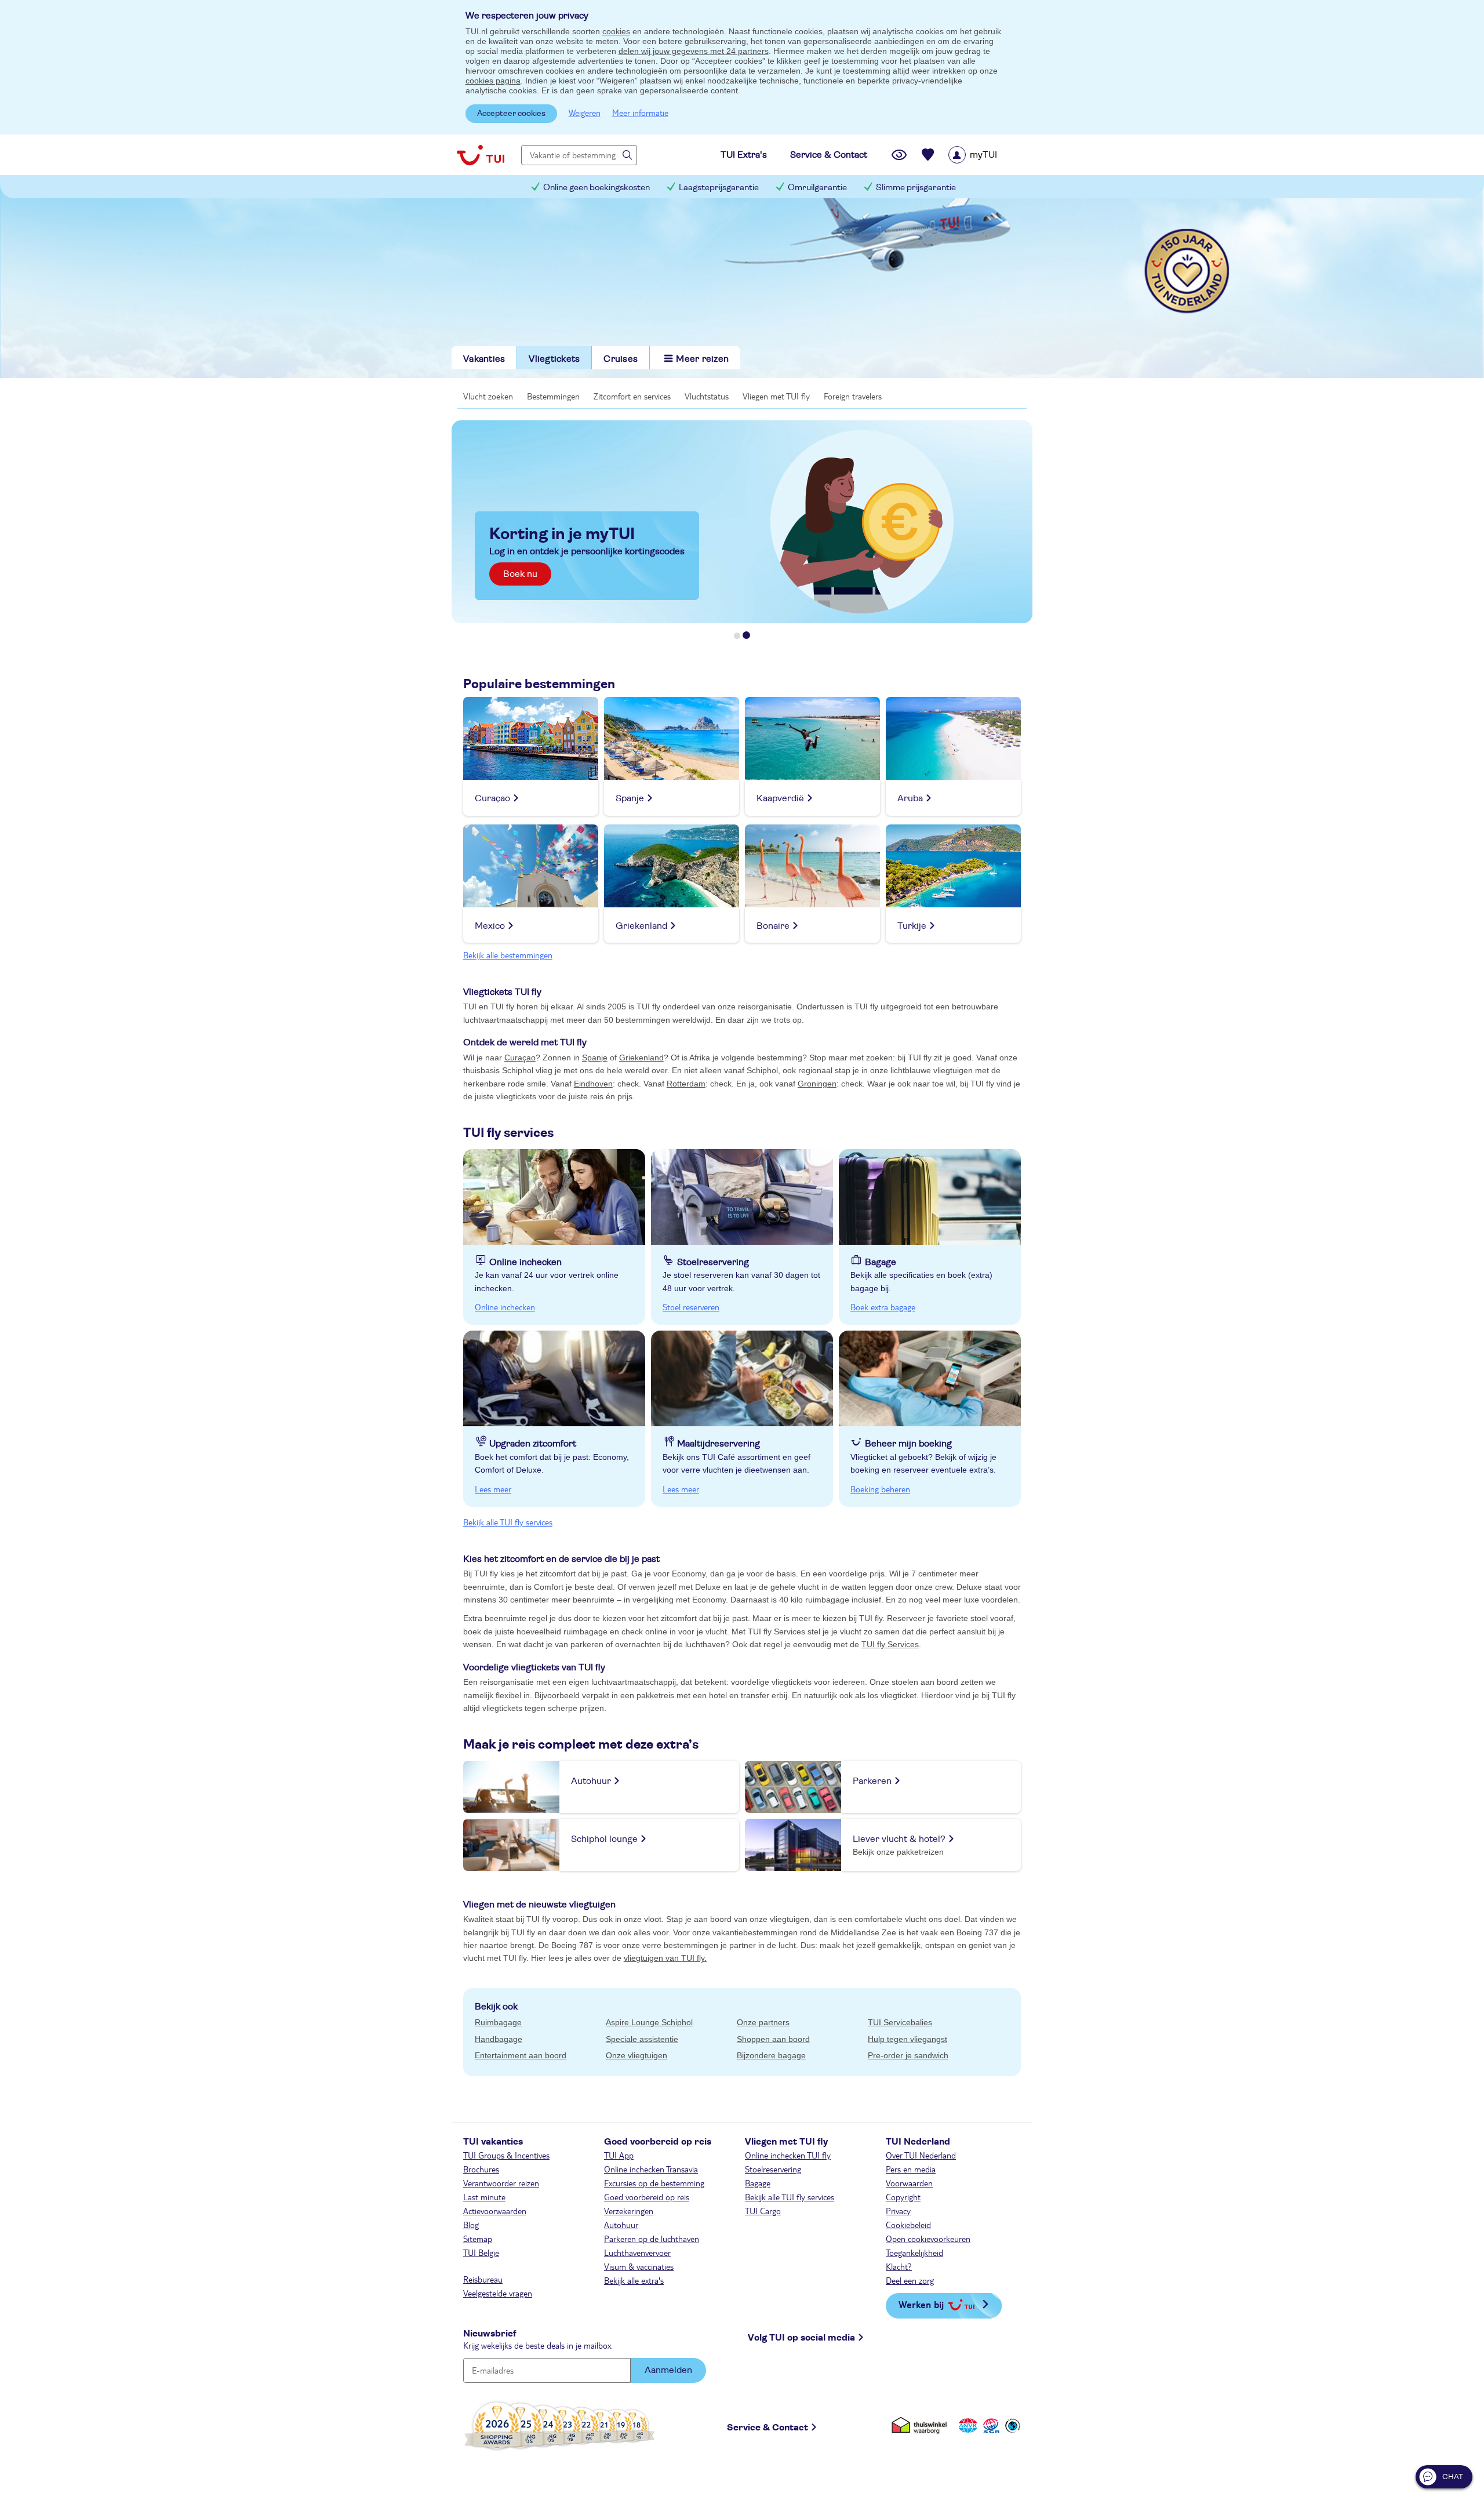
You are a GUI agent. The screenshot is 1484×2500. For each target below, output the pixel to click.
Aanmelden (668, 2370)
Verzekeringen (629, 2211)
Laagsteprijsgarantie (719, 188)
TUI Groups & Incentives (506, 2155)
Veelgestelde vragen (498, 2293)
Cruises (621, 359)
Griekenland (641, 1058)
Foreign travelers (853, 396)
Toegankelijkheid (914, 2252)
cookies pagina (493, 81)
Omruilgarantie (817, 188)
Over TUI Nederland (921, 2155)
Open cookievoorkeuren (928, 2239)
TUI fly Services (890, 1644)
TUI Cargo (763, 2211)
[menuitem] (987, 155)
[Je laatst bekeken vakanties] (899, 155)
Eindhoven (593, 1084)
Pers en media (911, 2169)
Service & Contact (768, 2428)
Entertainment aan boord (521, 2055)
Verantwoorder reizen (501, 2183)
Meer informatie (640, 112)
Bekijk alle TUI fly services (508, 1522)
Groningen (817, 1084)
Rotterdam (686, 1084)
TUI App (619, 2155)
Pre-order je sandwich (908, 2055)
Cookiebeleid (908, 2225)
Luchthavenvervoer (637, 2252)
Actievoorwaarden (495, 2211)
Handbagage (499, 2039)
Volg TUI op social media (801, 2338)
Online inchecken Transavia (651, 2169)
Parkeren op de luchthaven (652, 2239)
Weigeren (585, 112)
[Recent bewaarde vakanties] (928, 155)
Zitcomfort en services (632, 396)
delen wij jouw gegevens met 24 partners (694, 51)
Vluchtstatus (707, 396)
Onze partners (763, 2022)
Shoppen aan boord (773, 2039)
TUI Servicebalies (900, 2022)
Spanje (595, 1058)
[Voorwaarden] (990, 2425)
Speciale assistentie (642, 2039)
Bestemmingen (553, 396)
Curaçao (520, 1058)
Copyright (903, 2197)
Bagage (758, 2183)
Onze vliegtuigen (636, 2055)
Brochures (481, 2169)
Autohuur (621, 2225)
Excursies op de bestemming (654, 2183)
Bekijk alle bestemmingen (508, 955)
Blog (471, 2225)
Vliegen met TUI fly (776, 396)
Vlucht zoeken (488, 396)
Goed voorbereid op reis (647, 2197)
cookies (616, 31)
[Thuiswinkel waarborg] (921, 2425)
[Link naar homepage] (481, 155)
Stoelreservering (773, 2169)
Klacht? (899, 2266)
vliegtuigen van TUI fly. (665, 1958)
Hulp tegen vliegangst (908, 2039)
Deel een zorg (910, 2280)
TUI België (481, 2252)
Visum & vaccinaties (639, 2266)
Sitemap (478, 2239)
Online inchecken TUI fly (788, 2155)
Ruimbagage (498, 2022)
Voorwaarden (909, 2183)
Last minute (484, 2197)
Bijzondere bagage (771, 2055)
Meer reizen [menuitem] (702, 359)
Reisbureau (483, 2279)
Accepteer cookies (511, 114)
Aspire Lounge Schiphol (649, 2022)
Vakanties (484, 359)
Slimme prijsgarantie (916, 188)
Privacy (898, 2211)
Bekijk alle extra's (634, 2280)
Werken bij (921, 2304)
